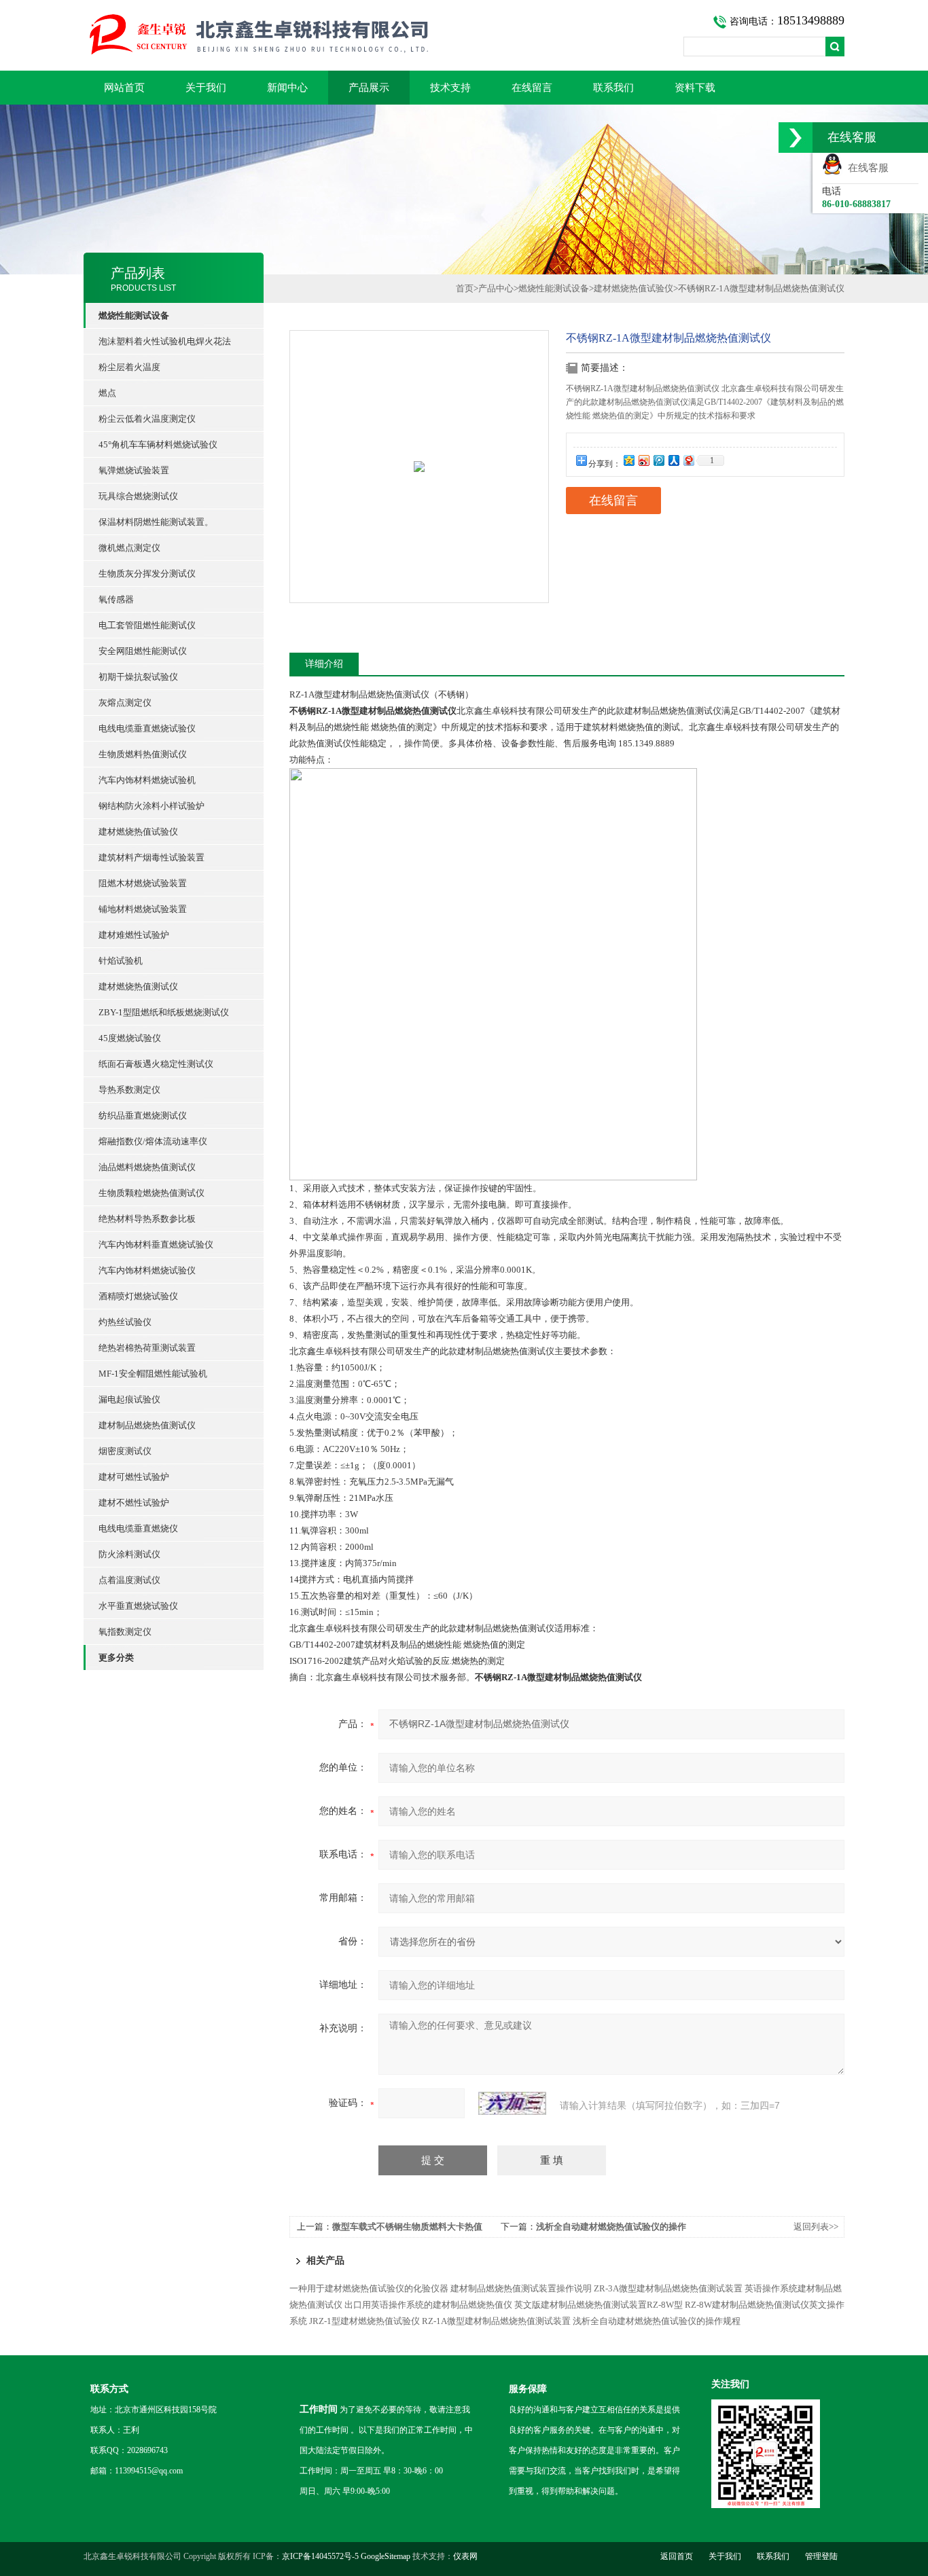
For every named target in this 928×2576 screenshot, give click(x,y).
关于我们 (206, 88)
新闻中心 (287, 88)
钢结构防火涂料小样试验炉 (151, 806)
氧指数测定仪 (125, 1632)
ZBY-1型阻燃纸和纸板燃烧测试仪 (164, 1012)
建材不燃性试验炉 (134, 1503)
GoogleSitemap (386, 2556)
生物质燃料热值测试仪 (143, 754)
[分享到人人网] (673, 460)
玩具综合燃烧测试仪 (138, 496)
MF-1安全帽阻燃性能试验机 (153, 1374)
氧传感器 (116, 599)
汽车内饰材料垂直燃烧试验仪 (156, 1245)
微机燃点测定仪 (129, 548)
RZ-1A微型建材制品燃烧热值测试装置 (496, 2321)
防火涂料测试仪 (129, 1554)
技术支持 (450, 88)
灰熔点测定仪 (125, 703)
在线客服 (865, 168)
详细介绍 (324, 664)
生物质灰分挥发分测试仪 (147, 574)
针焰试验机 (121, 961)
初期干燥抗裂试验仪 (138, 677)
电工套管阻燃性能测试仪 (147, 625)
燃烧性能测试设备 (554, 288)
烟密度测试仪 (125, 1451)
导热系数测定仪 (129, 1090)
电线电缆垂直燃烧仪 (138, 1528)
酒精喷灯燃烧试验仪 (138, 1296)
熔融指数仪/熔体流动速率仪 (153, 1141)
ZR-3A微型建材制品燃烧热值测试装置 (668, 2288)
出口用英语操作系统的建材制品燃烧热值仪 (428, 2305)
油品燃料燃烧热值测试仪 (147, 1167)
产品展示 (369, 88)
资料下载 (695, 88)
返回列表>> (816, 2227)
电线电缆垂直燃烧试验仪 (147, 728)
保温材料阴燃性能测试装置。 (156, 522)
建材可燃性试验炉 (134, 1477)
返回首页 (677, 2556)
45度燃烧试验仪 (130, 1038)
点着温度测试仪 (129, 1580)
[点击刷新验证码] (512, 2103)
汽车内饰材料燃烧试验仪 (147, 1270)
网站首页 (124, 88)
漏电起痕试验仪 (129, 1399)
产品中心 (496, 288)
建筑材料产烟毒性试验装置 (151, 857)
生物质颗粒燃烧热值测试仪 (151, 1193)
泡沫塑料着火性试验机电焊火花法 (165, 341)
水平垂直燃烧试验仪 (138, 1606)
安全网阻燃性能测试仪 (143, 651)
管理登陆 (821, 2556)
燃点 (107, 393)
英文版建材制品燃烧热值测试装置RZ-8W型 (599, 2305)
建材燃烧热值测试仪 (138, 986)
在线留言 (532, 88)
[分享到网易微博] (688, 460)
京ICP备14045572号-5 (320, 2556)
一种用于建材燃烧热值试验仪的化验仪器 (369, 2288)
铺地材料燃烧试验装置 (143, 909)
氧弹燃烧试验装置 (134, 470)
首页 (465, 288)
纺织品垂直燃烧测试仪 (143, 1115)
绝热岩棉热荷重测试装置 (147, 1348)
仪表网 (465, 2556)
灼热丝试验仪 (125, 1322)
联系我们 (613, 88)
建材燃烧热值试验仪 (138, 832)
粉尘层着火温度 (129, 367)
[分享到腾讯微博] (658, 460)
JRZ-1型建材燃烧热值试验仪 (364, 2321)
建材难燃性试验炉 (134, 935)
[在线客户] (796, 138)
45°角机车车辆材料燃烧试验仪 (158, 445)
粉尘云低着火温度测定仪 (147, 419)
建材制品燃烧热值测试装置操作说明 (521, 2288)
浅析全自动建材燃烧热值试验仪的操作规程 (657, 2321)
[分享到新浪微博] (643, 460)
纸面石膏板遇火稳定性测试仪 (156, 1064)
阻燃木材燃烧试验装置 (143, 883)
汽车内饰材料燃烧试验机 (147, 780)
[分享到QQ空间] (628, 460)
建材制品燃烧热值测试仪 (147, 1425)
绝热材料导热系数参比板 (147, 1219)
